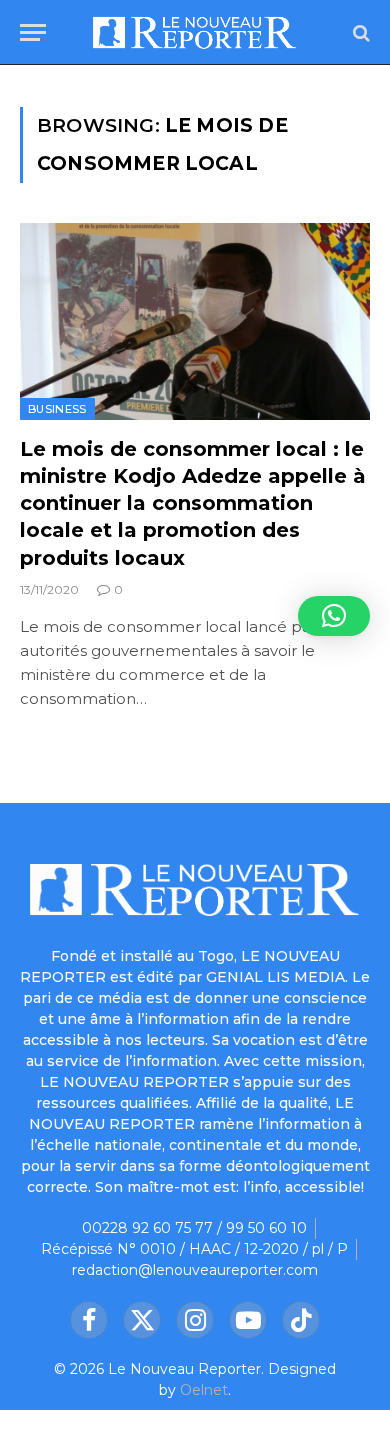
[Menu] (33, 32)
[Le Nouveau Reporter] (194, 32)
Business (57, 409)
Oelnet (204, 1390)
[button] (334, 616)
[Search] (359, 32)
